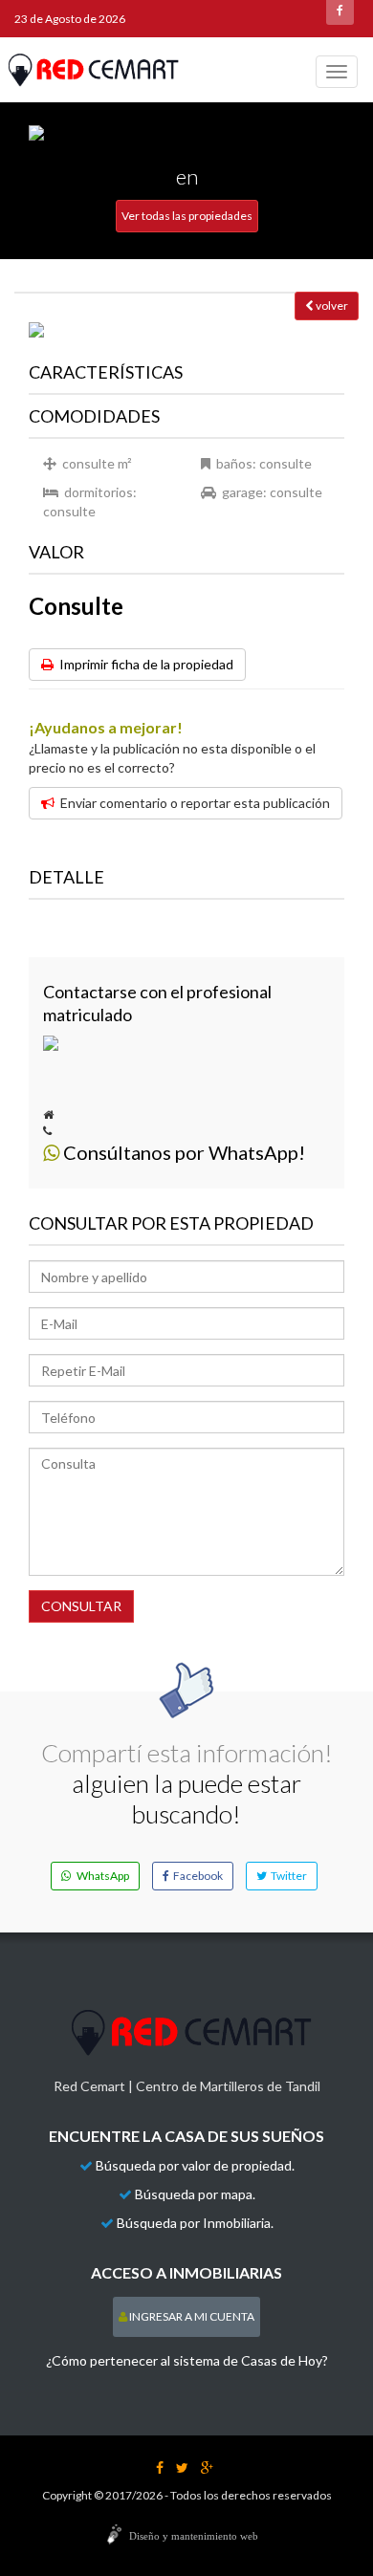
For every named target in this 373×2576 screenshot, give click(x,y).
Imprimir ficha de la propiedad (143, 664)
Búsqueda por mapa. (195, 2194)
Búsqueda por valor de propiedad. (195, 2165)
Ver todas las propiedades (187, 216)
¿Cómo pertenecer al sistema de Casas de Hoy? (187, 2360)
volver (331, 306)
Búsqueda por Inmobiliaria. (195, 2223)
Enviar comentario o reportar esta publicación (192, 803)
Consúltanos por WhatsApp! (182, 1152)
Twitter (287, 1876)
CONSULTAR (81, 1606)
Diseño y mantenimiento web (194, 2536)
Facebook (196, 1876)
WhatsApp (100, 1876)
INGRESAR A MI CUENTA (191, 2316)
